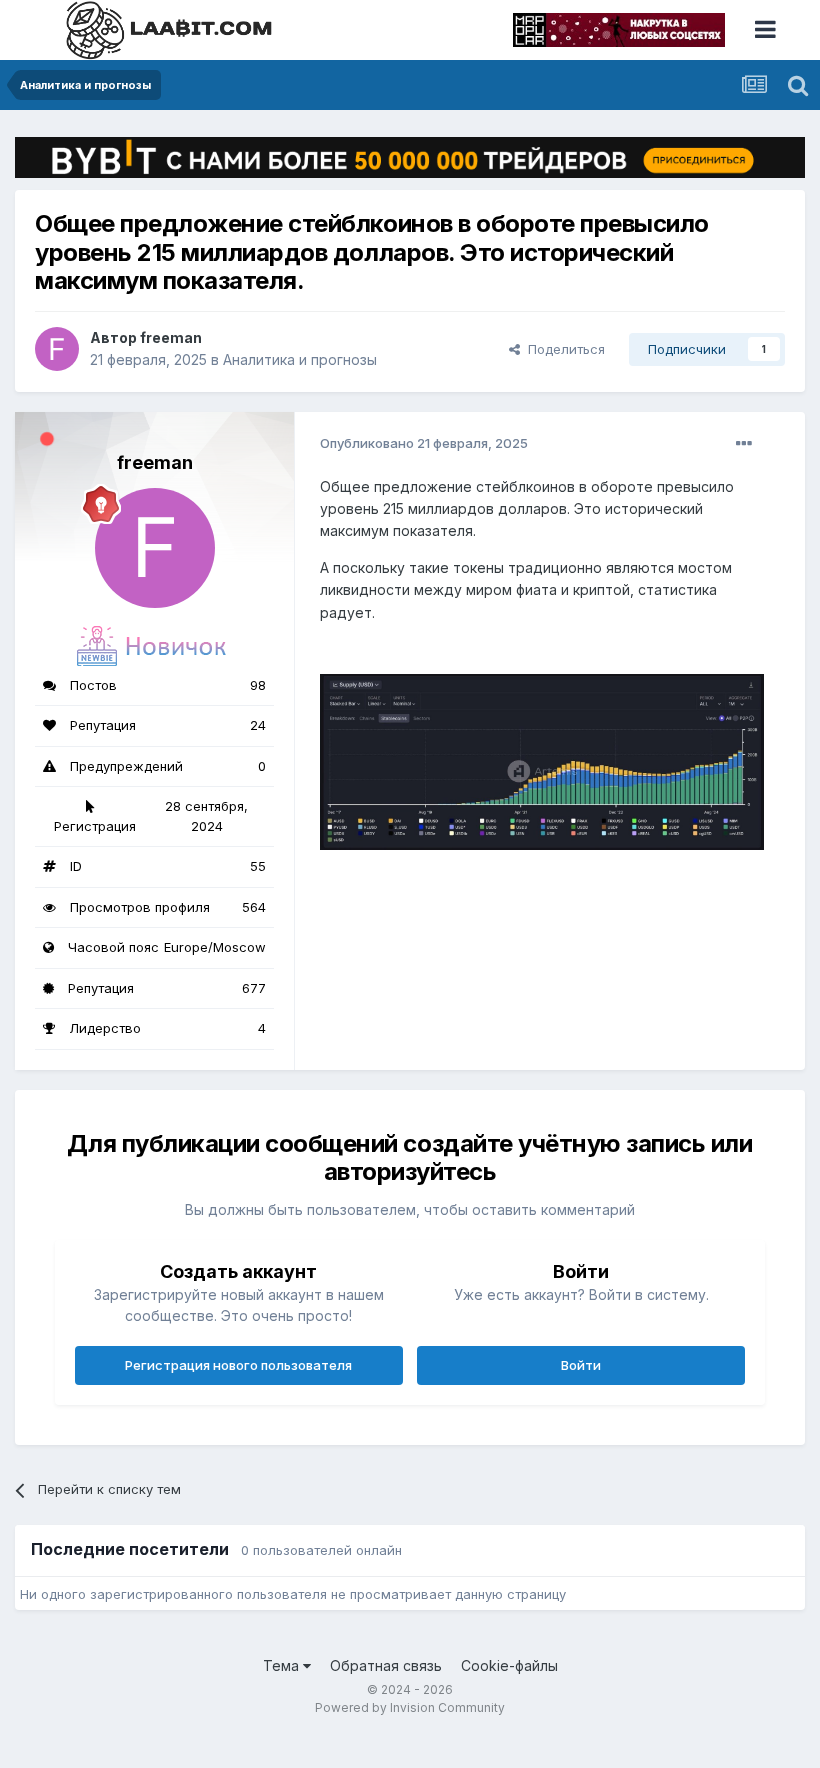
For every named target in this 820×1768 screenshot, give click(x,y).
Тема (283, 1665)
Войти (581, 1365)
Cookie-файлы (509, 1665)
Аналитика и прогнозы (300, 359)
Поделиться (562, 349)
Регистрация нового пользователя (238, 1365)
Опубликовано (424, 443)
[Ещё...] (744, 444)
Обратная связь (386, 1665)
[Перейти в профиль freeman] (57, 349)
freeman (171, 337)
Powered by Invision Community (410, 1707)
